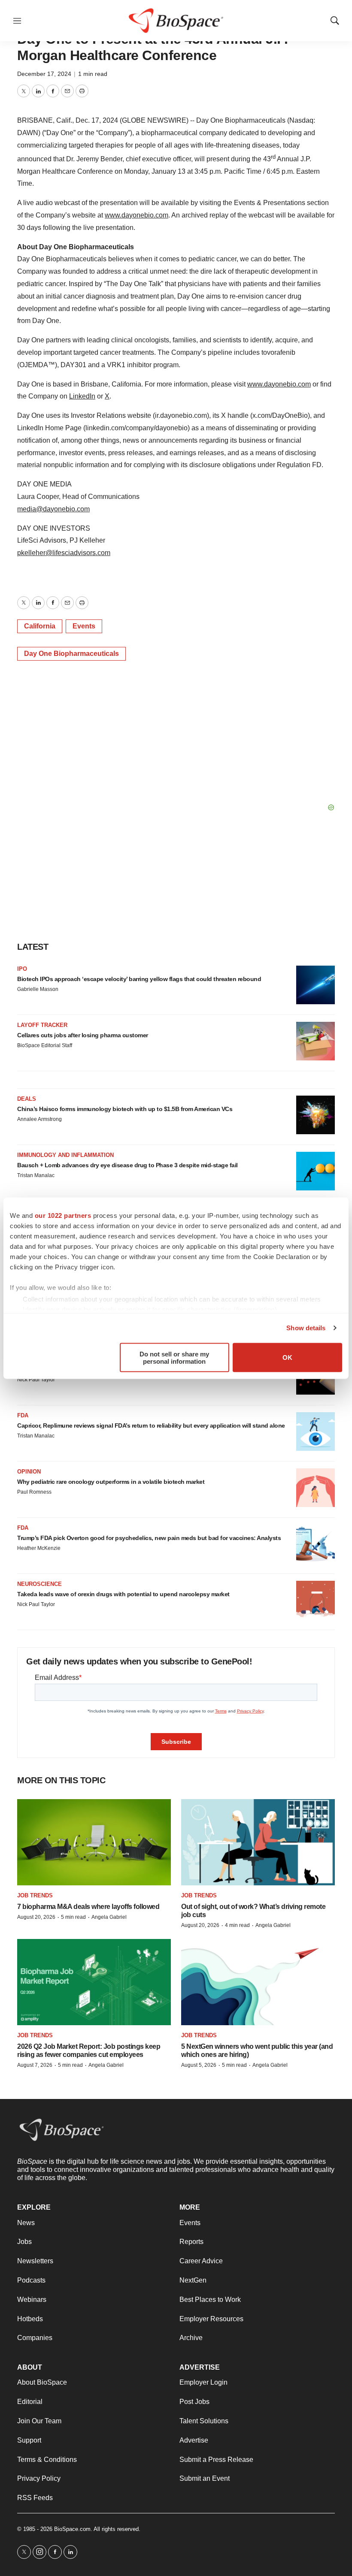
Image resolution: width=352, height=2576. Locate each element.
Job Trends (35, 1895)
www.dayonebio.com (137, 215)
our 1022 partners (63, 1215)
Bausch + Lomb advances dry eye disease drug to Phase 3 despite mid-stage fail (127, 1165)
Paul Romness (34, 1492)
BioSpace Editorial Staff (45, 1045)
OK (287, 1357)
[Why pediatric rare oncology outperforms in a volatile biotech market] (316, 1488)
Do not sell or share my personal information (174, 1357)
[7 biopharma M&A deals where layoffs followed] (94, 1842)
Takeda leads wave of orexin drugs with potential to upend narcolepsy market (123, 1594)
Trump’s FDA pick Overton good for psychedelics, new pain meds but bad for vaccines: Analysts (149, 1538)
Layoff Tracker (42, 1025)
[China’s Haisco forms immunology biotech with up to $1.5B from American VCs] (316, 1115)
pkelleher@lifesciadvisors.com (64, 553)
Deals (27, 1099)
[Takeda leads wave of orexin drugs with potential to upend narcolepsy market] (316, 1600)
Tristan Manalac (36, 1175)
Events (84, 626)
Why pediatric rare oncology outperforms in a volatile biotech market (111, 1482)
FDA (23, 1415)
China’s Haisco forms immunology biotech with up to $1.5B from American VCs (125, 1109)
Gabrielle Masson (38, 989)
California (40, 626)
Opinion (29, 1472)
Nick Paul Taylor (36, 1380)
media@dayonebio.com (53, 509)
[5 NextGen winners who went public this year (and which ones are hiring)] (258, 1982)
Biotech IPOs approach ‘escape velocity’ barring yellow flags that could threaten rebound (139, 979)
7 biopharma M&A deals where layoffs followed (88, 1907)
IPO (22, 969)
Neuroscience (39, 1584)
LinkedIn (82, 396)
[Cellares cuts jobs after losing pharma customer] (316, 1041)
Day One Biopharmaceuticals (71, 654)
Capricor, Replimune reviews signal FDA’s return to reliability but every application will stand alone (151, 1425)
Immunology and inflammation (65, 1155)
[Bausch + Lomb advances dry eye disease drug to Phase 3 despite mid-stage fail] (316, 1171)
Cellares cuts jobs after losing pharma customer (83, 1035)
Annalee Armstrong (39, 1119)
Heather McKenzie (39, 1548)
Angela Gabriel (109, 1917)
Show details (306, 1328)
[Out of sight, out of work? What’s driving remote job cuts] (258, 1842)
